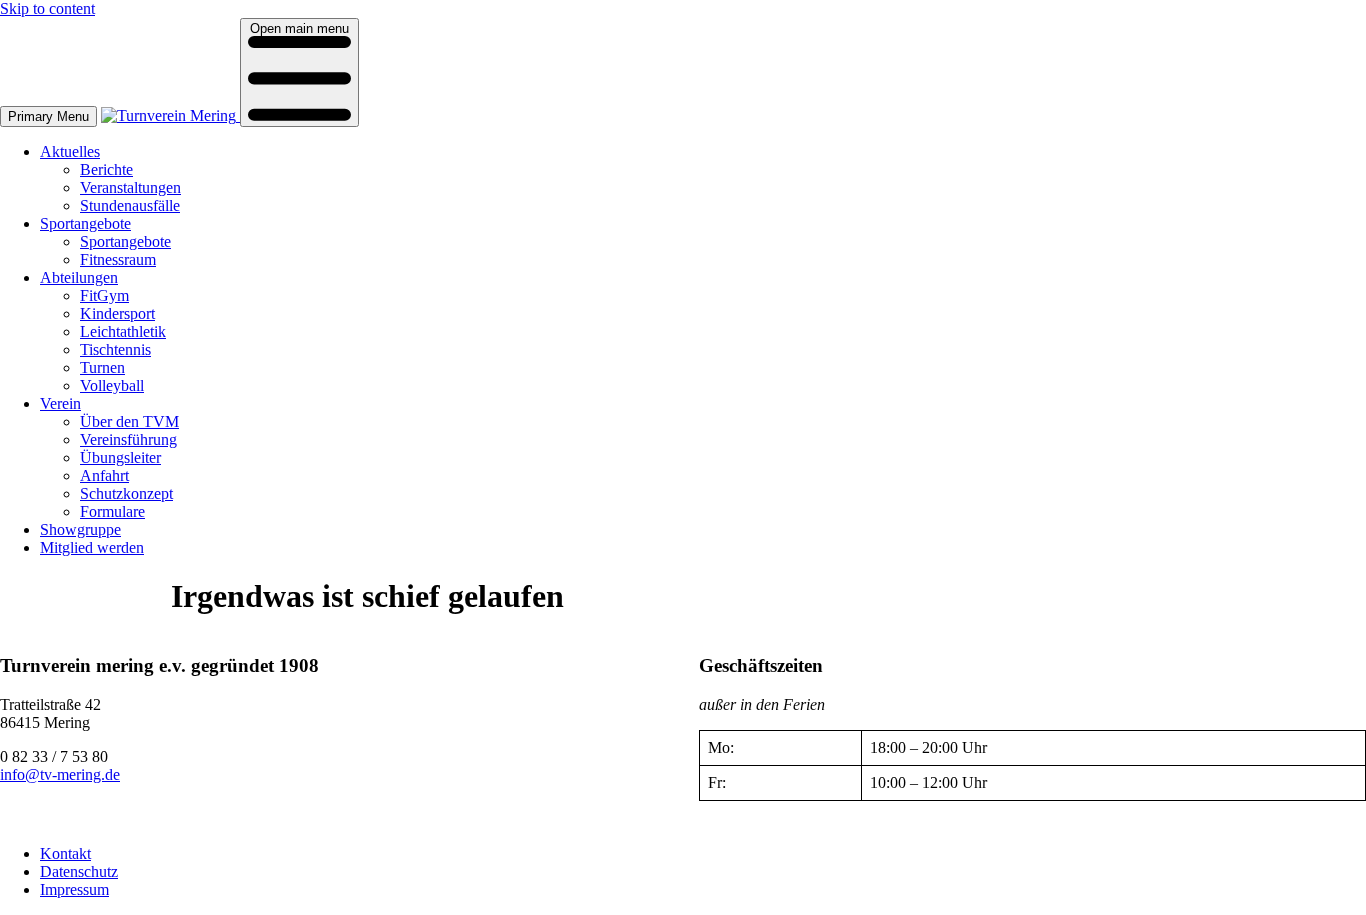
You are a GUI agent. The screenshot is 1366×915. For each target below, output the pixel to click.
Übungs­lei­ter (120, 457)
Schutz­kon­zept (126, 493)
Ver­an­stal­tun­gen (130, 187)
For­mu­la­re (112, 511)
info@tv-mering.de (60, 774)
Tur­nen (102, 367)
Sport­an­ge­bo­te (85, 223)
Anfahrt (104, 475)
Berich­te (106, 169)
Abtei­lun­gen (79, 277)
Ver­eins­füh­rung (128, 439)
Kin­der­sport (117, 313)
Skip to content (47, 8)
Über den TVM (129, 421)
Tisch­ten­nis (115, 349)
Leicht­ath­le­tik (123, 331)
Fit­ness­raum (118, 259)
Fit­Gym (104, 295)
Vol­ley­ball (112, 385)
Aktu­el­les (70, 151)
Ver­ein (60, 403)
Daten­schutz (79, 871)
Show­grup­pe (80, 529)
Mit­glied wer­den (92, 547)
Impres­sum (74, 889)
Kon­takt (65, 853)
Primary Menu (48, 116)
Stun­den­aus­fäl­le (130, 205)
